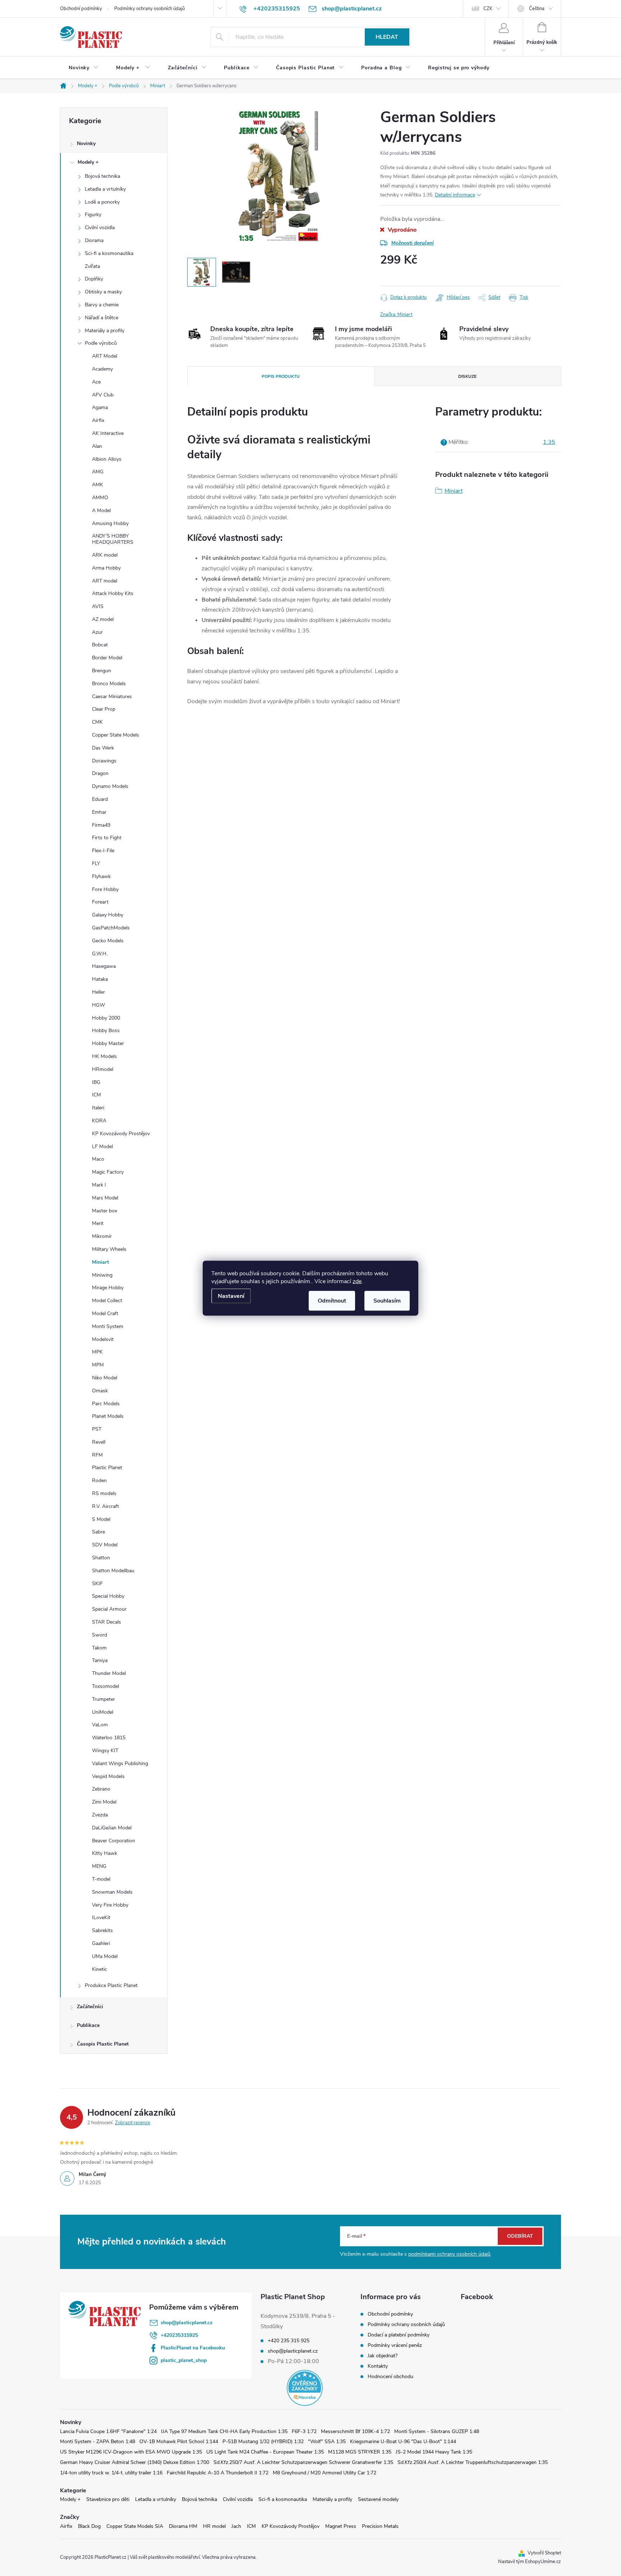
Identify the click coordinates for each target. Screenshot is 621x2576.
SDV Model (105, 1545)
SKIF (97, 1584)
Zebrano (101, 1789)
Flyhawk (101, 876)
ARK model (105, 555)
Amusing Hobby (110, 523)
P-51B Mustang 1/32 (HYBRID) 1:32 (263, 2442)
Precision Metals (380, 2526)
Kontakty (378, 2366)
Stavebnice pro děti (108, 2499)
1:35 (549, 442)
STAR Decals (107, 1622)
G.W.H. (100, 954)
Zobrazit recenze (133, 2123)
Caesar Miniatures (112, 697)
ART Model (105, 356)
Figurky (93, 215)
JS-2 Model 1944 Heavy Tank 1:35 (434, 2452)
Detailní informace (455, 195)
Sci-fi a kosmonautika (109, 253)
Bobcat (100, 645)
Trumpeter (103, 1699)
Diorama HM (183, 2526)
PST (97, 1429)
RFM (97, 1455)
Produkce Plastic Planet (111, 1985)
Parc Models (106, 1404)
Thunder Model (109, 1673)
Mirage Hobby (108, 1288)
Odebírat (520, 2236)
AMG (98, 472)
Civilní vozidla (100, 228)
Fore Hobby (105, 889)
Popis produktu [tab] (281, 376)
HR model (214, 2526)
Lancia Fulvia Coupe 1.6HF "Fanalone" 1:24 (108, 2431)
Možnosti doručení (413, 243)
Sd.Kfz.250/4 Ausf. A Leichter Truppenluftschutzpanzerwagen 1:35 (473, 2462)
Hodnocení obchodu (390, 2377)
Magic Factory (108, 1172)
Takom (99, 1648)
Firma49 (101, 825)
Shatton (101, 1558)
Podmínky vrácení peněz (395, 2345)
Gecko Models (108, 941)
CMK (97, 722)
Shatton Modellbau (113, 1571)
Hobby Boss (106, 1031)
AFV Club (103, 395)
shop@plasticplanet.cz (187, 2323)
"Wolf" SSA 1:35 (327, 2442)
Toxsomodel (105, 1686)
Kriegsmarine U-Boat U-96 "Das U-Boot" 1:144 (403, 2442)
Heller (98, 992)
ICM (96, 1095)
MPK (97, 1352)
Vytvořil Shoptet (544, 2553)
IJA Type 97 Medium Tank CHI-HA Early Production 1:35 (224, 2431)
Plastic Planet (107, 1468)
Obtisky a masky (103, 292)
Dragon (100, 773)
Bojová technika (102, 176)
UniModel (103, 1712)
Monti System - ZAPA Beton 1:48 (98, 2442)
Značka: (396, 315)
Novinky (86, 143)
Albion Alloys (107, 459)
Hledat (387, 37)
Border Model (107, 658)
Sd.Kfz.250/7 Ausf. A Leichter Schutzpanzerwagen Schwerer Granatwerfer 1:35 (303, 2462)
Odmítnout (332, 1300)
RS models (104, 1493)
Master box (105, 1211)
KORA (99, 1121)
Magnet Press (341, 2526)
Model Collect (107, 1301)
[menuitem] (84, 68)
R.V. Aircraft (105, 1506)
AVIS (98, 606)
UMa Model (105, 1956)
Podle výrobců (101, 343)
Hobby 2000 (106, 1018)
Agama (100, 407)
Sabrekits (102, 1930)
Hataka (100, 979)
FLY (96, 864)
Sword (100, 1635)
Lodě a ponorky (102, 202)
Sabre (98, 1532)
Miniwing (102, 1275)
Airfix (98, 420)
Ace (96, 382)
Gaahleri (101, 1943)
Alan (97, 446)
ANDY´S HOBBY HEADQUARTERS (113, 539)
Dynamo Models (110, 786)
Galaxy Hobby (108, 915)
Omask (100, 1391)
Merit (98, 1223)
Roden (99, 1480)
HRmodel (103, 1069)
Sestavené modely (378, 2499)
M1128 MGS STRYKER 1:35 (360, 2452)
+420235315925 (179, 2335)
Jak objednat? (383, 2356)
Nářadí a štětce (102, 318)
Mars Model (105, 1198)
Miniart (100, 1262)
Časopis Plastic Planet (103, 2044)
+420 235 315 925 (289, 2341)
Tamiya (100, 1660)
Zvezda (100, 1815)
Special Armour (109, 1609)
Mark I (99, 1185)
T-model (101, 1879)
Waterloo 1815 (109, 1738)
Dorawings (104, 761)
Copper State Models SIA (135, 2526)
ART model (105, 581)
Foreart (100, 902)
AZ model (103, 619)
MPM (98, 1365)
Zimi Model (104, 1802)
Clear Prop (104, 709)
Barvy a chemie (102, 305)
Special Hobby (108, 1596)
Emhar (99, 812)
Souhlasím (387, 1300)
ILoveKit (101, 1918)
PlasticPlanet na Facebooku (193, 2348)
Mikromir (102, 1236)
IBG (96, 1082)
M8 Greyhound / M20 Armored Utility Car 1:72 (325, 2473)
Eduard (100, 799)
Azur (97, 632)
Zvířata (92, 266)
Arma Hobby (106, 568)
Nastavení (231, 1296)
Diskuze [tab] (467, 376)
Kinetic (100, 1969)
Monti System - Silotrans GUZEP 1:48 (437, 2431)
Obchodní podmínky (81, 9)
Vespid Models (108, 1776)
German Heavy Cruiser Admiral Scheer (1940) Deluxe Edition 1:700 (135, 2462)
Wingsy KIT (105, 1751)
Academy (102, 369)
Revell (99, 1442)
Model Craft (105, 1313)
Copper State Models (116, 735)
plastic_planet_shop (184, 2360)
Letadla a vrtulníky (105, 189)
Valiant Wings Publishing (120, 1763)
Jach (236, 2526)
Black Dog (89, 2526)
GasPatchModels (111, 928)
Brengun (102, 671)
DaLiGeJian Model (112, 1828)
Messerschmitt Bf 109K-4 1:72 (355, 2431)
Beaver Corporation (114, 1841)
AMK (98, 485)
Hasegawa (104, 966)
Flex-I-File (103, 851)
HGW (98, 1005)
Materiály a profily (105, 331)
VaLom (100, 1725)
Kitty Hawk (105, 1853)
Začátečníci (90, 2007)
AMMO (100, 498)
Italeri (98, 1108)
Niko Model (105, 1378)
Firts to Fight (107, 838)
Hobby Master (108, 1043)
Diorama (94, 240)
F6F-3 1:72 (304, 2431)
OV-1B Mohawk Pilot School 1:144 (179, 2442)
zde (357, 1281)
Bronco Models (109, 684)
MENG (99, 1866)
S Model (101, 1519)
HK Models (104, 1056)
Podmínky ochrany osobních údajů (149, 9)
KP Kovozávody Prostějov (121, 1134)
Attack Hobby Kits (113, 593)
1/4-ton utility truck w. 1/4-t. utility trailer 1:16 (111, 2473)
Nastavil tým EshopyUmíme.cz (530, 2562)
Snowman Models (112, 1892)
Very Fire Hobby (110, 1905)
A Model (101, 510)
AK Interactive (108, 433)
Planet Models (108, 1416)
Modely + (88, 162)
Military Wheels (109, 1249)
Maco (98, 1159)
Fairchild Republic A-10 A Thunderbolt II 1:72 (218, 2473)
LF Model (102, 1147)
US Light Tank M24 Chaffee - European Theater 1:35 (265, 2452)
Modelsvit (103, 1339)
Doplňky (94, 279)
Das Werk (103, 748)
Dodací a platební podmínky (399, 2335)
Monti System (108, 1326)
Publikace (88, 2025)
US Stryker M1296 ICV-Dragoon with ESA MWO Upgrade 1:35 (131, 2452)
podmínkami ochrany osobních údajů (449, 2254)
